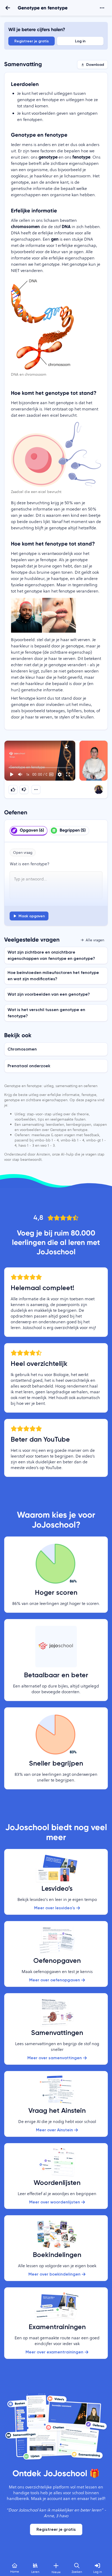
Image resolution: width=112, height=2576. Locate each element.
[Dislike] (24, 790)
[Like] (13, 790)
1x (28, 774)
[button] (40, 761)
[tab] (29, 831)
